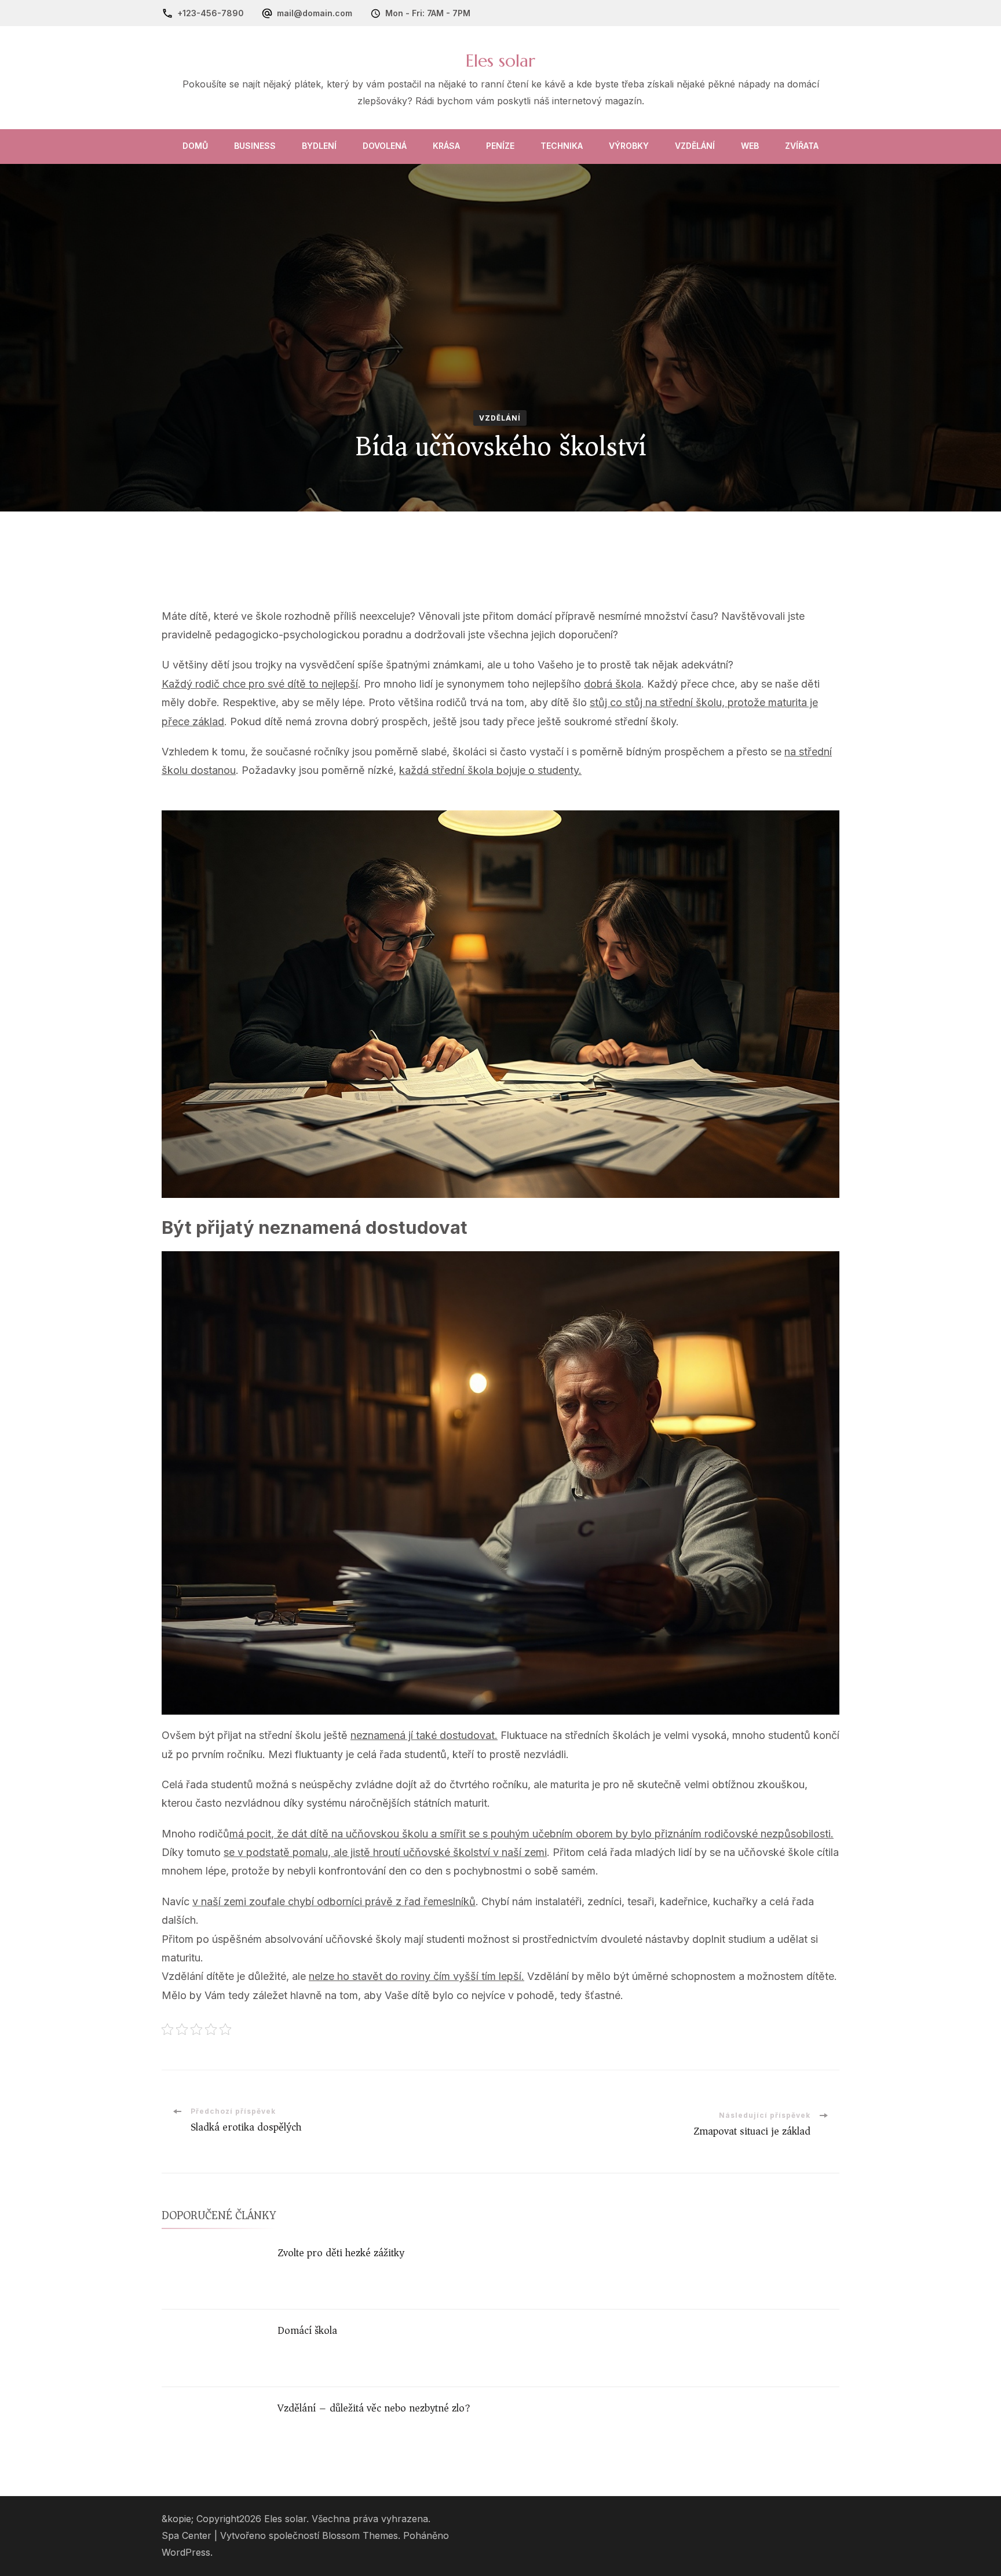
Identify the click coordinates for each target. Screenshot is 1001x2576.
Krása (446, 146)
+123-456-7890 (211, 13)
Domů (195, 146)
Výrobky (629, 146)
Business (255, 146)
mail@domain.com (315, 13)
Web (750, 146)
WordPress (186, 2553)
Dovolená (385, 146)
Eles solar (500, 61)
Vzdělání (695, 146)
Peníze (500, 146)
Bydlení (319, 146)
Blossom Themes (360, 2536)
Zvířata (802, 146)
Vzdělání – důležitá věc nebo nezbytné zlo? (374, 2408)
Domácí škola (307, 2330)
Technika (562, 146)
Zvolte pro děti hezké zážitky (341, 2253)
